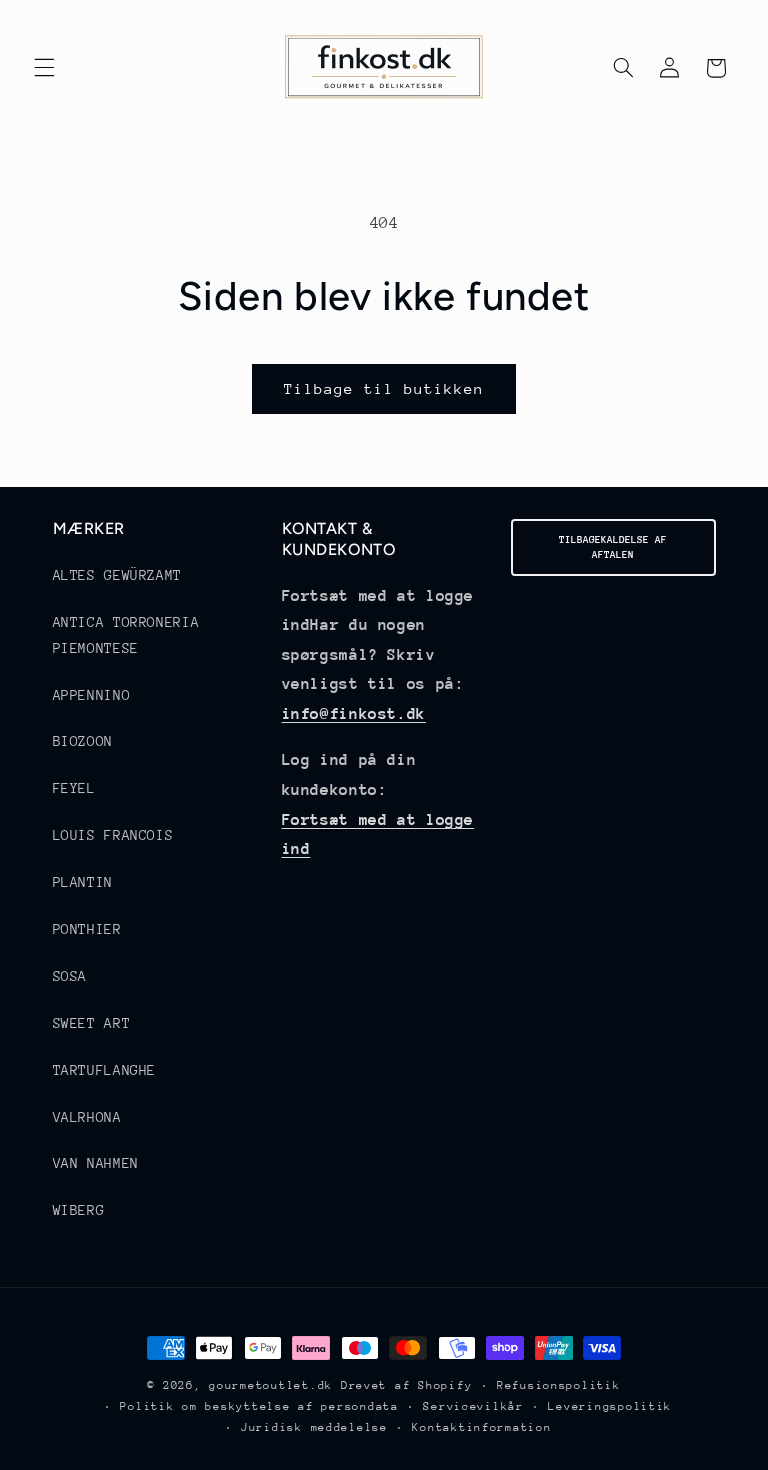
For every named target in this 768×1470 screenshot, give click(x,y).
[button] (44, 68)
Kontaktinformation (481, 1427)
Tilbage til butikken (384, 388)
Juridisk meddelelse (314, 1427)
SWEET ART (92, 1023)
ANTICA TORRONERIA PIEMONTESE (126, 635)
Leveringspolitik (610, 1406)
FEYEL (74, 788)
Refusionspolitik (559, 1385)
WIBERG (79, 1210)
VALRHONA (87, 1117)
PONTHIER (87, 929)
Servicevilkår (473, 1406)
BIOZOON (83, 741)
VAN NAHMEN (96, 1163)
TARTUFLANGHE (105, 1070)
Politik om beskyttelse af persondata (259, 1406)
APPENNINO (92, 695)
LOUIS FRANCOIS (113, 835)
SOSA (70, 976)
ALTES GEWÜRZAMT (117, 575)
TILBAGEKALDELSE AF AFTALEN (613, 547)
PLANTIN (83, 882)
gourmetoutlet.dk (271, 1385)
